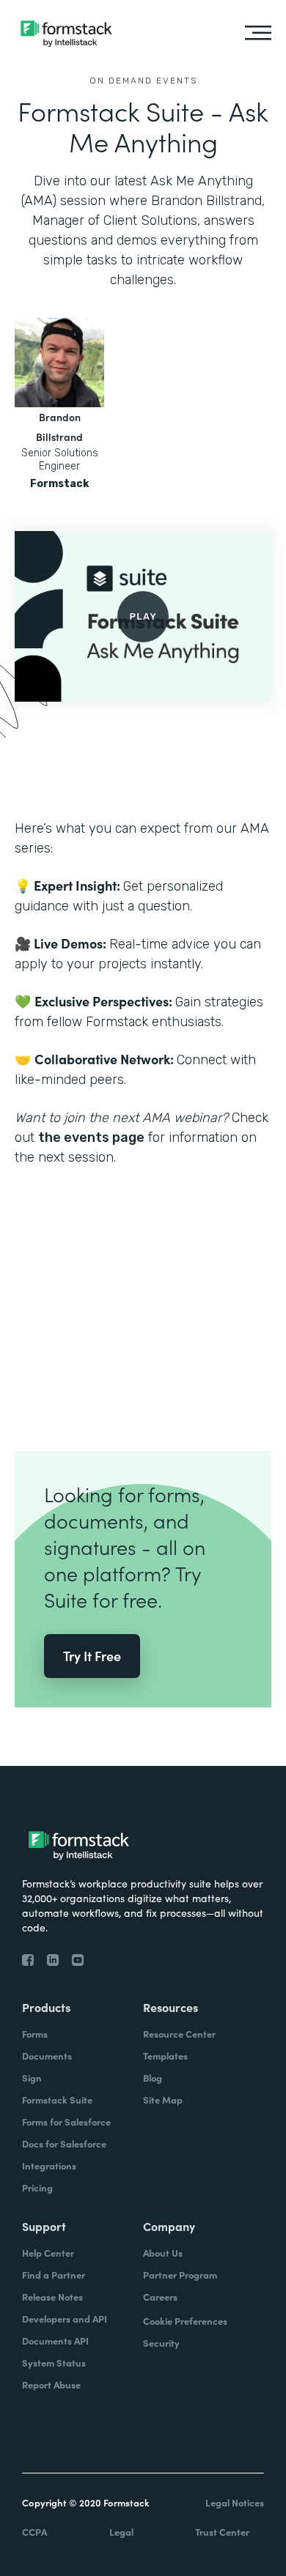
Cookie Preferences (185, 2321)
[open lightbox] (143, 616)
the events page (91, 1137)
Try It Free (92, 1656)
